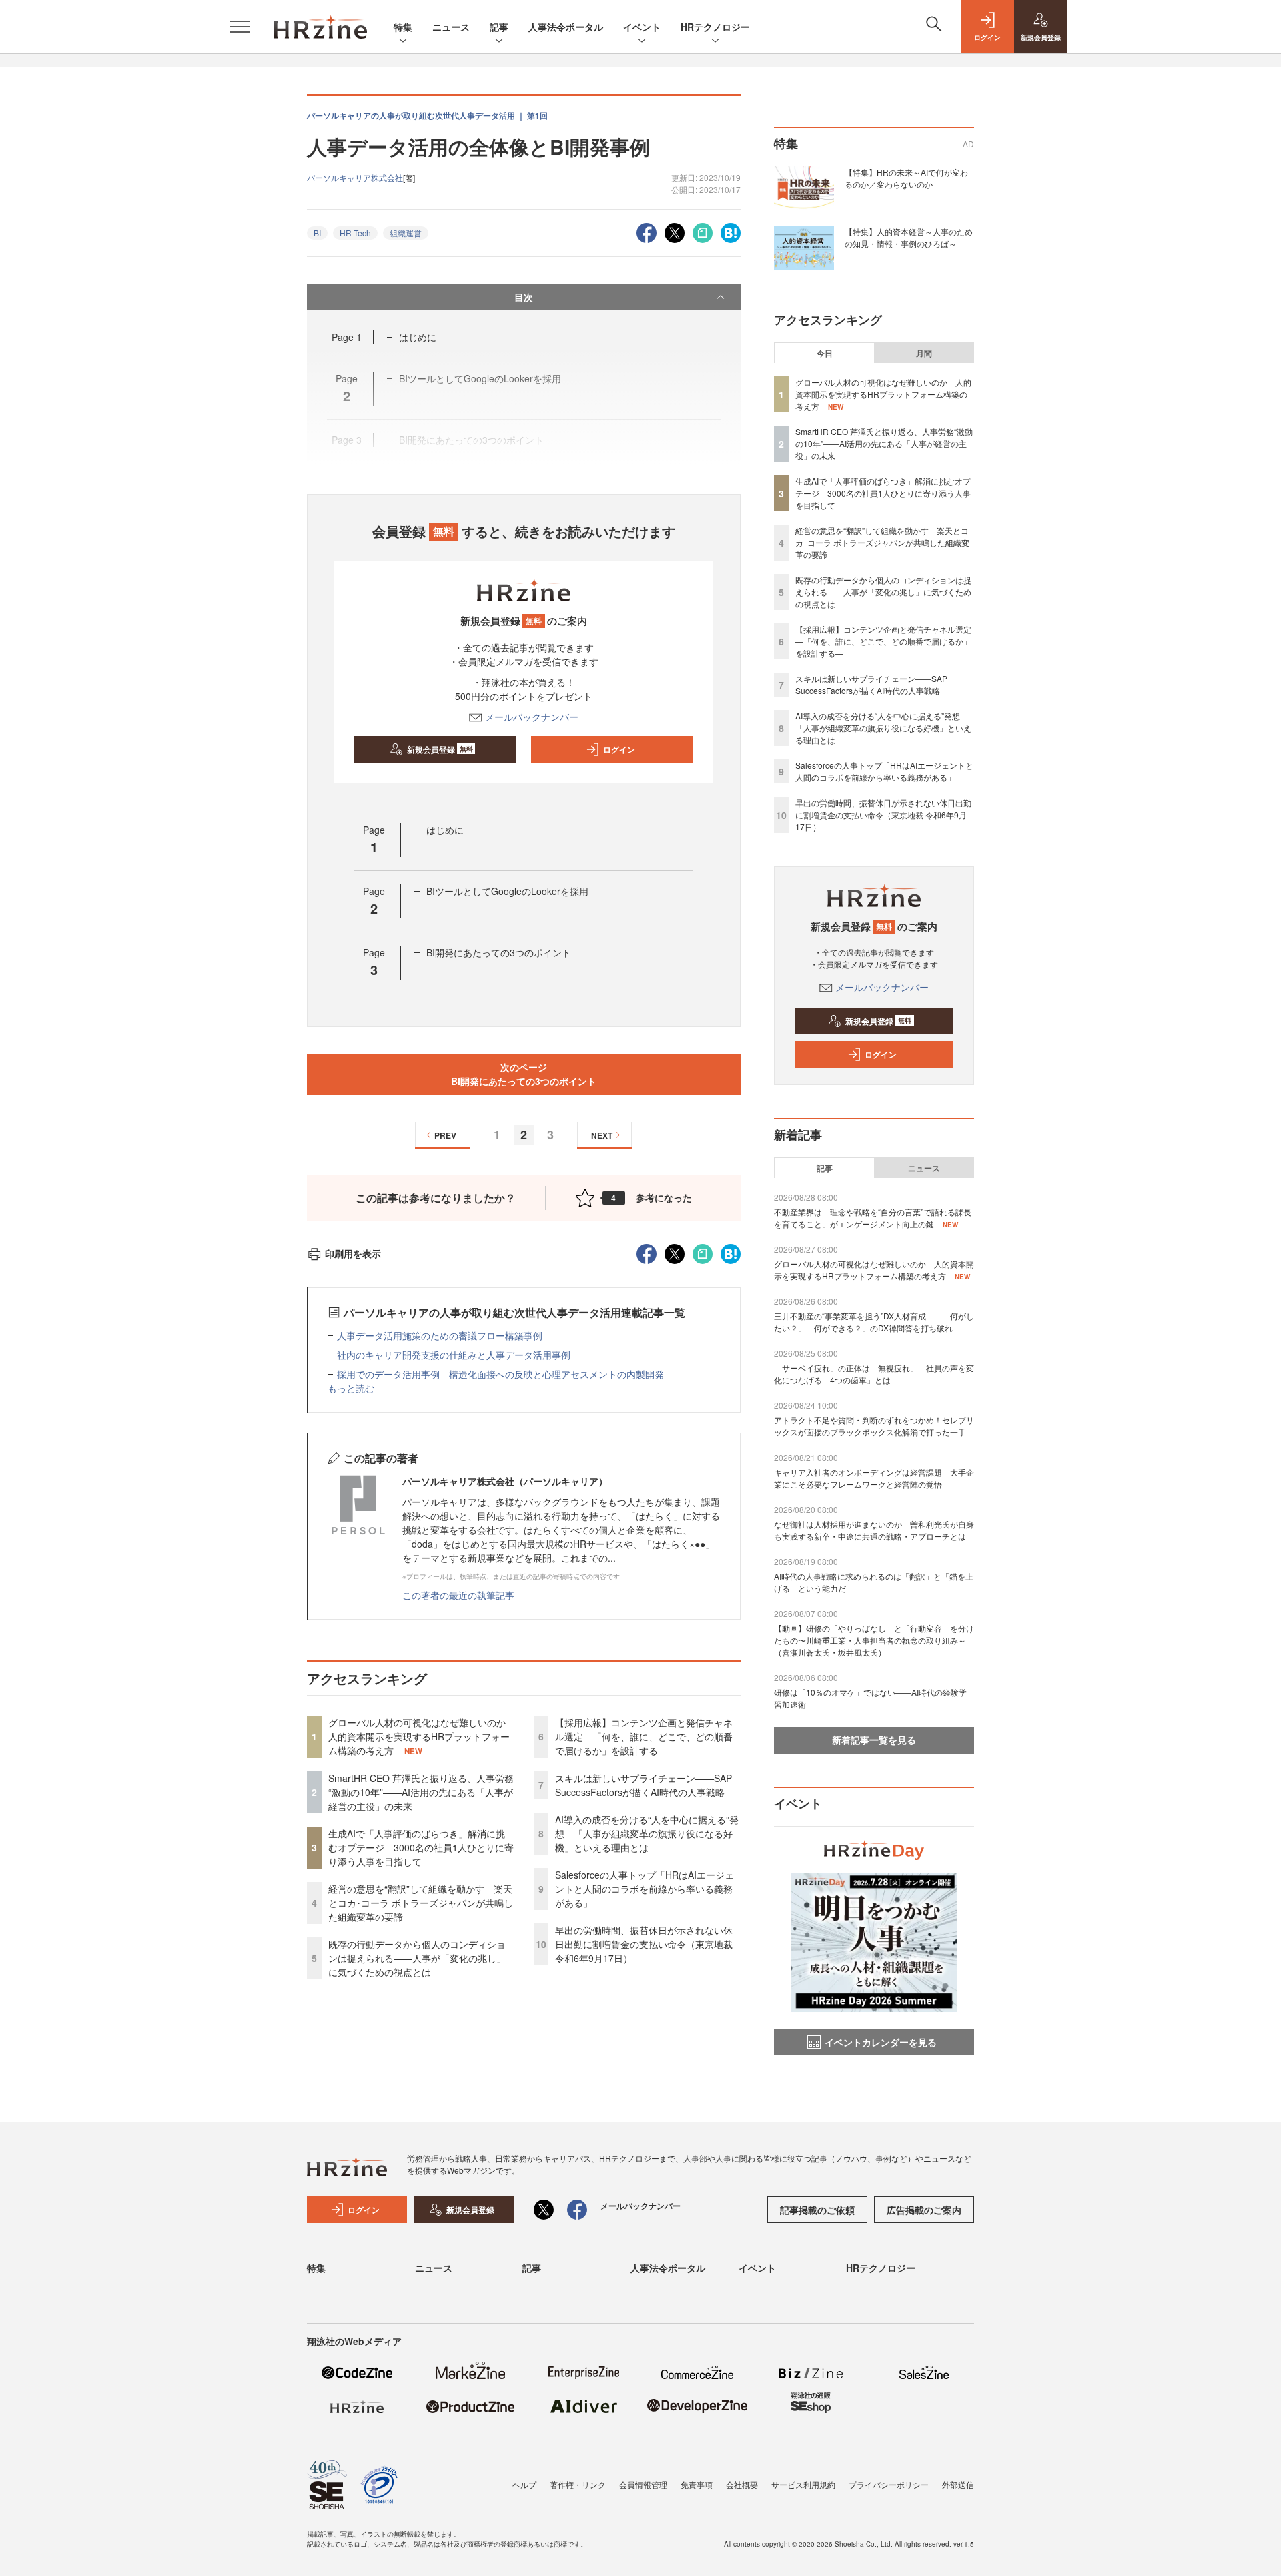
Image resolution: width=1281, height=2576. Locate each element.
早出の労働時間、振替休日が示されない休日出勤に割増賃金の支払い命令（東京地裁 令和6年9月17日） (644, 1944)
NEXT (602, 1135)
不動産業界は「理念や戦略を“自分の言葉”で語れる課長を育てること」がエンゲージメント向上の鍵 (873, 1218)
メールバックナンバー (532, 717)
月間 (924, 353)
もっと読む (351, 1388)
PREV (445, 1135)
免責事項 (697, 2484)
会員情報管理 (643, 2484)
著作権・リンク (578, 2484)
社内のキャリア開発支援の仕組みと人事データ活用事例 (454, 1355)
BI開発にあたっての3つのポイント (499, 952)
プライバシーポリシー (889, 2484)
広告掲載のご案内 (924, 2210)
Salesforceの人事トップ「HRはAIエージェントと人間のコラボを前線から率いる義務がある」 (645, 1889)
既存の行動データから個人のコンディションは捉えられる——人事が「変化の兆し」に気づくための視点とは (417, 1958)
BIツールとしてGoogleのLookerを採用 (507, 891)
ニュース (451, 27)
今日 (825, 353)
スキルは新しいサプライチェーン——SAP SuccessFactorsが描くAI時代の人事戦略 (644, 1785)
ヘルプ (524, 2484)
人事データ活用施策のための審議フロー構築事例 (440, 1335)
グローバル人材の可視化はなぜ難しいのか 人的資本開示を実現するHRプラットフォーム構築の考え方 (422, 1736)
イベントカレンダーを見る (881, 2042)
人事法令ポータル (566, 27)
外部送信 (958, 2484)
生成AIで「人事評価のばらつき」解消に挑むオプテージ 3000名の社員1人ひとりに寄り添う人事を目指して (421, 1847)
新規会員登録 (440, 749)
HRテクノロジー (715, 27)
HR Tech (355, 233)
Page (347, 337)
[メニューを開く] (240, 27)
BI (317, 233)
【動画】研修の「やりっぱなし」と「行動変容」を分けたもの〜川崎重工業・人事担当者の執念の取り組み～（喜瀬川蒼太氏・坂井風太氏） (874, 1640)
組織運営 (406, 233)
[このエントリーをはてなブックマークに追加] (731, 231)
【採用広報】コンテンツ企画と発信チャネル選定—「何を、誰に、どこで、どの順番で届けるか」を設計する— (644, 1736)
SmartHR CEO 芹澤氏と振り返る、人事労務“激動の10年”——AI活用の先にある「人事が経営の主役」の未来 (421, 1792)
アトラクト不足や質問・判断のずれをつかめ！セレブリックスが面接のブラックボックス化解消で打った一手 (874, 1426)
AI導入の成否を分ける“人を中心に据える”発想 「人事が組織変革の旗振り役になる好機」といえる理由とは (647, 1833)
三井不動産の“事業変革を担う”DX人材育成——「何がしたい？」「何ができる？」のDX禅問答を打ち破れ (874, 1322)
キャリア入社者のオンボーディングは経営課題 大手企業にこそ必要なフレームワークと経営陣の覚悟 (874, 1478)
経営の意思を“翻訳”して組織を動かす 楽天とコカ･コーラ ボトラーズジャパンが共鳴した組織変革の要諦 (421, 1903)
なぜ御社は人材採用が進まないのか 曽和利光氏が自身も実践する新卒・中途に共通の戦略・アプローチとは (874, 1530)
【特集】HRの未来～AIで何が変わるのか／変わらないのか (906, 178)
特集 (403, 27)
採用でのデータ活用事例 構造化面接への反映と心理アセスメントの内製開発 (500, 1374)
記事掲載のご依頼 (817, 2210)
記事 (499, 27)
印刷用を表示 (353, 1253)
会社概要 (742, 2484)
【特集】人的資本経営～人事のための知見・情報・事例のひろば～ (909, 237)
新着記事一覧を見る (874, 1740)
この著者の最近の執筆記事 (458, 1595)
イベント (642, 27)
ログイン (619, 749)
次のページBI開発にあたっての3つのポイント (524, 1074)
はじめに (418, 337)
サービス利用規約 (803, 2484)
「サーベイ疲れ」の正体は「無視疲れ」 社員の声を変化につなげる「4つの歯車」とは (874, 1374)
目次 (524, 297)
